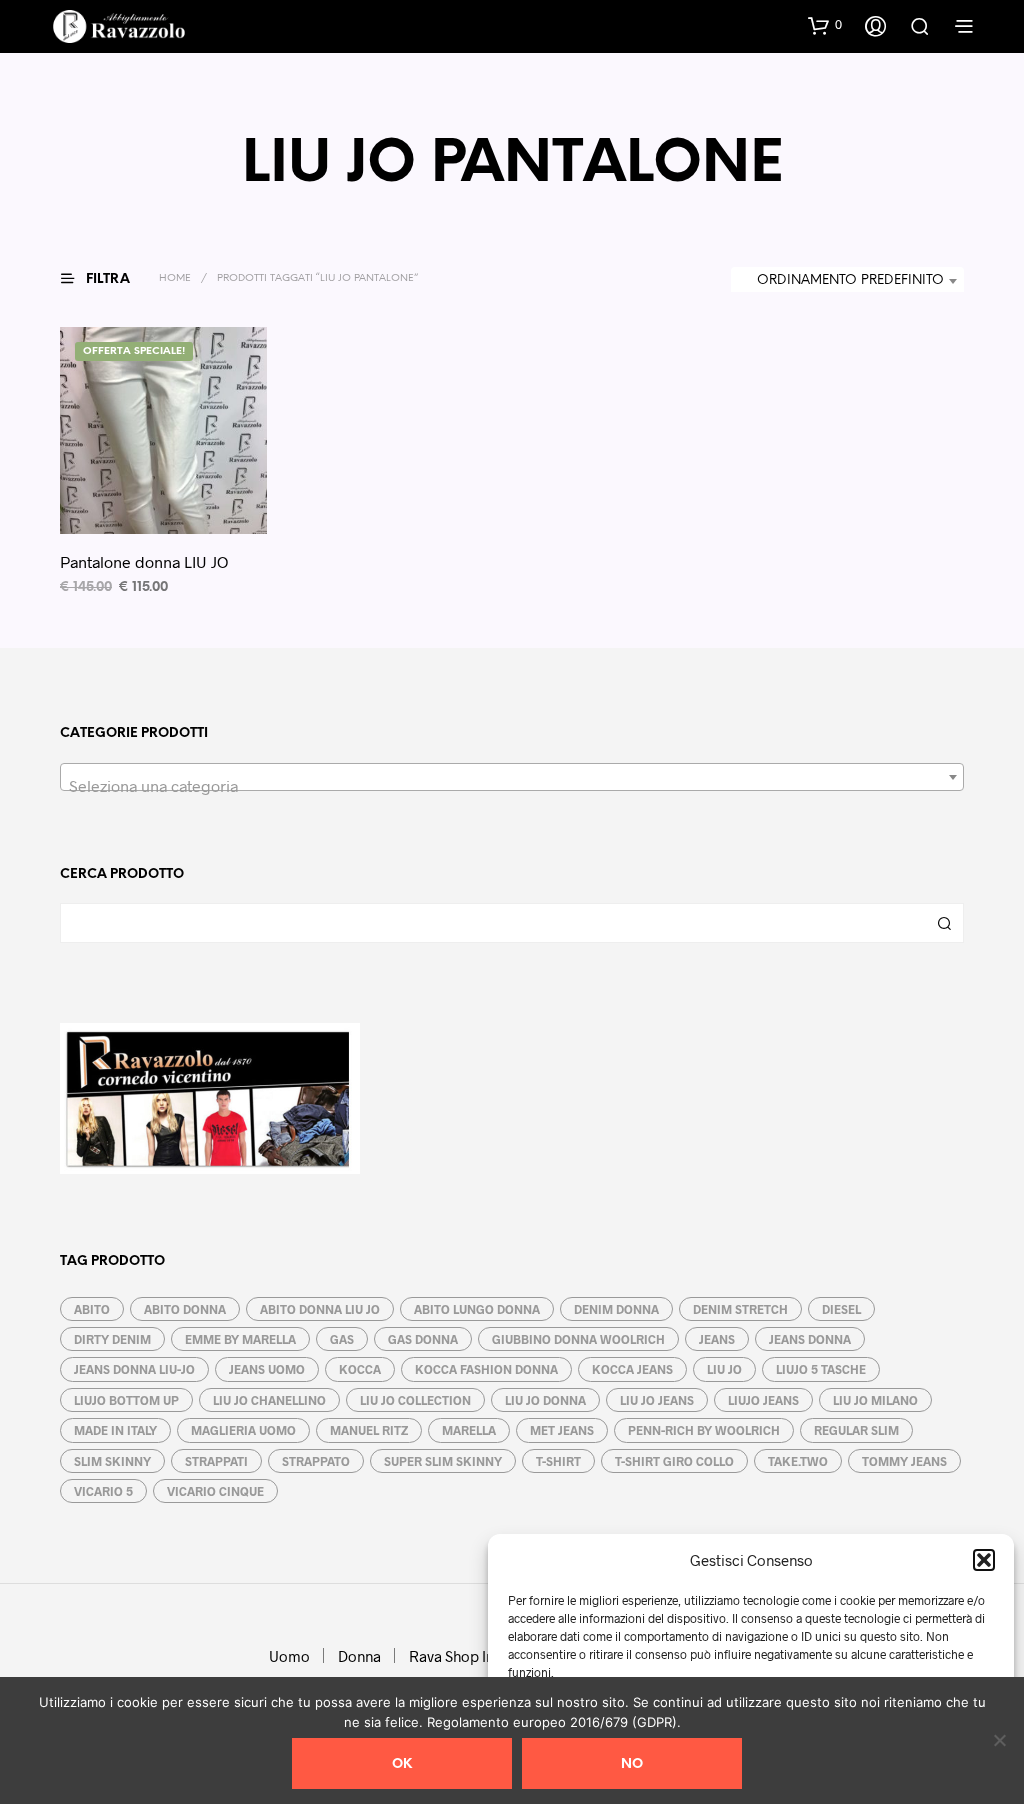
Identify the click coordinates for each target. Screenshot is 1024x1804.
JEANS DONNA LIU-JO (134, 1369)
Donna (359, 1656)
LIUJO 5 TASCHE (821, 1369)
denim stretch (740, 1309)
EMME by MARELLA (240, 1339)
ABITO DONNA (185, 1309)
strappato (316, 1461)
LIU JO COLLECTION (415, 1400)
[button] (984, 1560)
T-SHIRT (558, 1461)
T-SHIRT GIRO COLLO (674, 1461)
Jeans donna (810, 1339)
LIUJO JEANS (763, 1400)
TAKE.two (798, 1461)
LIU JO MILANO (875, 1400)
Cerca (944, 923)
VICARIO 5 (103, 1491)
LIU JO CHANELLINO (269, 1400)
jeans (717, 1339)
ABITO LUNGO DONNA (477, 1309)
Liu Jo (724, 1369)
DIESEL (841, 1309)
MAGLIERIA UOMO (243, 1430)
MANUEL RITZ (369, 1430)
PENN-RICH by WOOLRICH (704, 1430)
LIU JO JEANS (657, 1400)
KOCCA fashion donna (486, 1369)
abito (92, 1309)
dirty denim (112, 1339)
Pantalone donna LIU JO (144, 561)
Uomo (289, 1656)
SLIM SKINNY (112, 1461)
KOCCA (360, 1369)
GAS (342, 1339)
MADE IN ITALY (115, 1430)
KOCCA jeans (632, 1369)
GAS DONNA (423, 1339)
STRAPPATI (216, 1461)
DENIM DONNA (616, 1309)
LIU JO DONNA (545, 1400)
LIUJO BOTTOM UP (126, 1400)
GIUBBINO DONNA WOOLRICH (578, 1339)
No (632, 1764)
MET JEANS (562, 1430)
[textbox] (512, 786)
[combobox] (847, 281)
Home (175, 278)
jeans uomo (267, 1369)
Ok (402, 1764)
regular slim (856, 1430)
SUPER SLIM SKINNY (443, 1461)
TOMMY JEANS (904, 1461)
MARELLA (469, 1430)
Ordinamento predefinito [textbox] (850, 280)
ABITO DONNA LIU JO (320, 1309)
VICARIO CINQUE (215, 1491)
